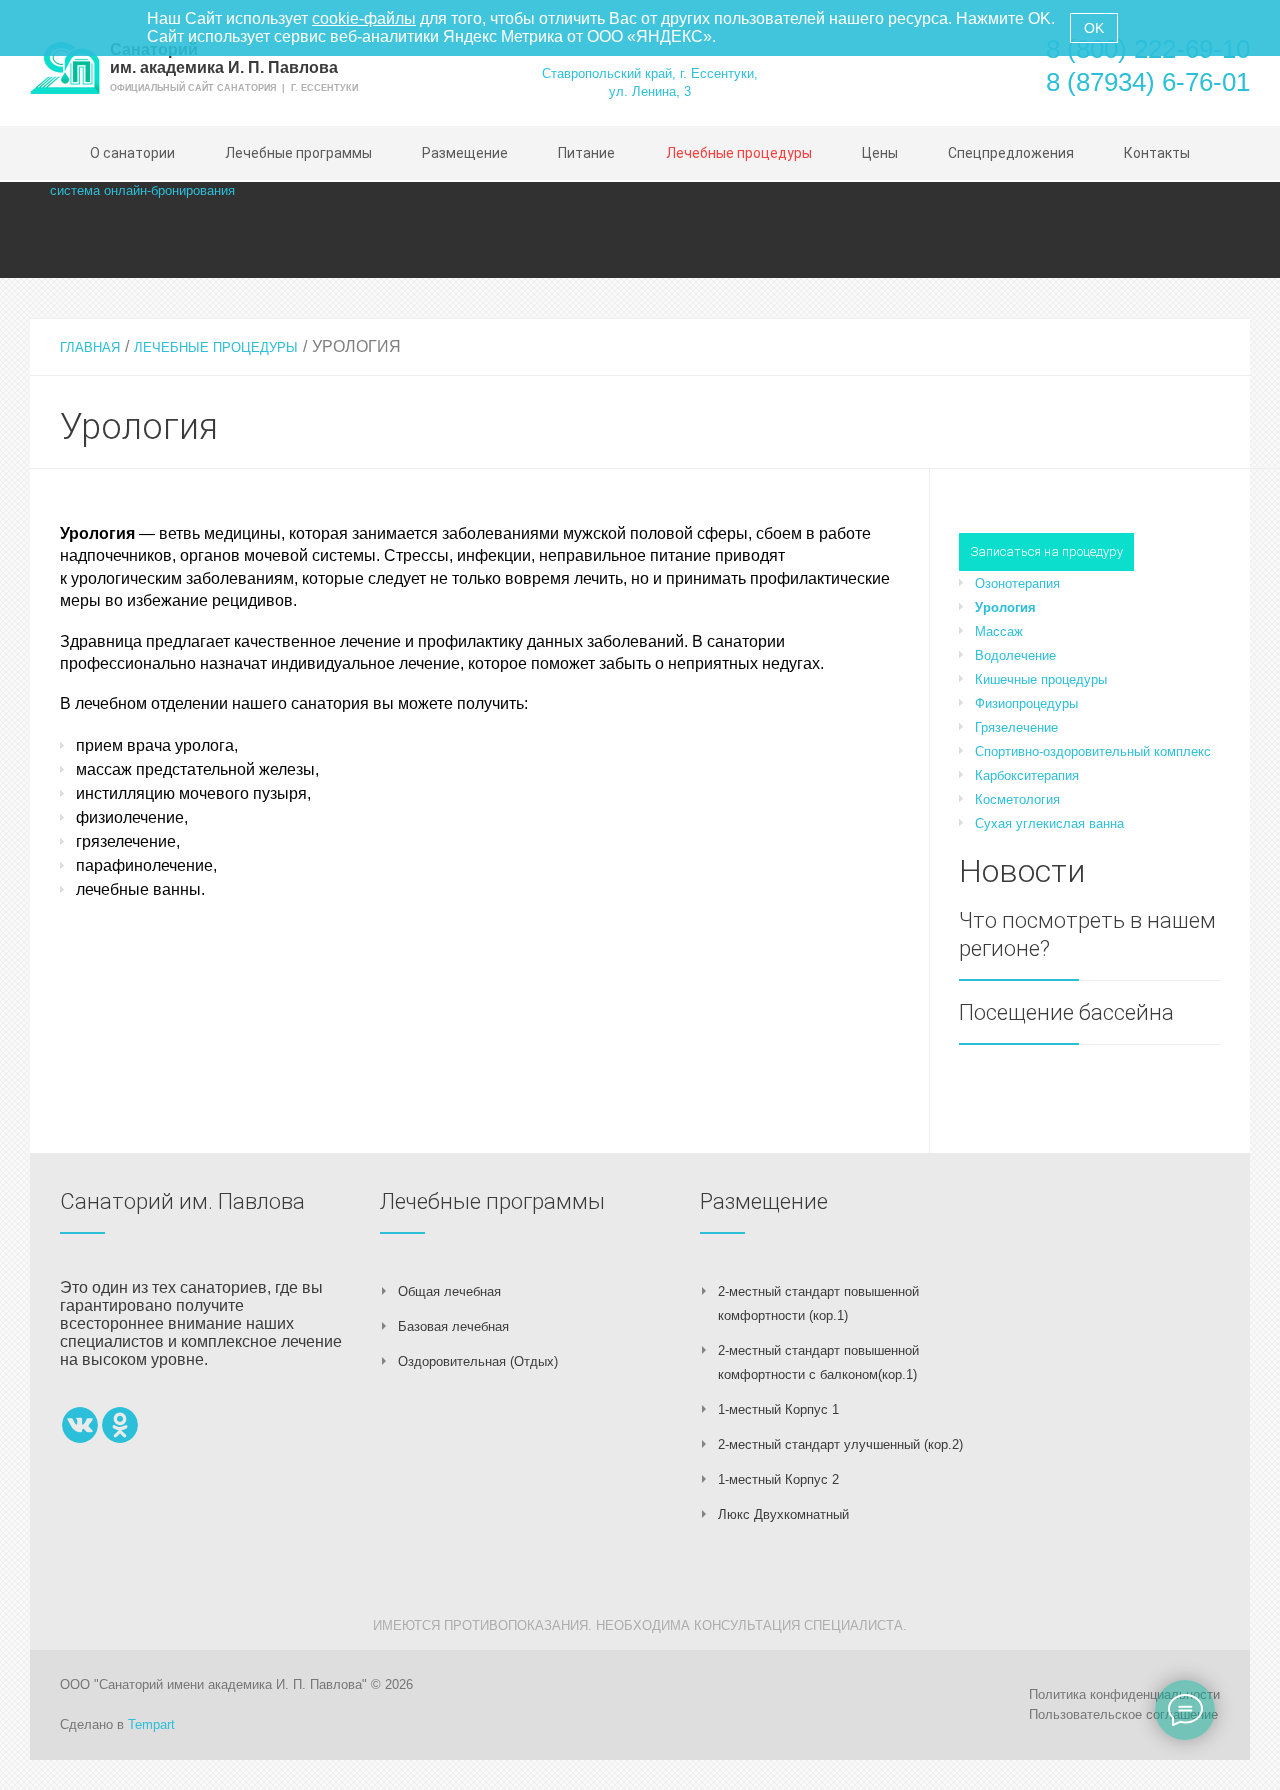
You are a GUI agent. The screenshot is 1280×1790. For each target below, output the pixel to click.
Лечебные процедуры (216, 347)
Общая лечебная (449, 1291)
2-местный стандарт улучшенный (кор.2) (840, 1444)
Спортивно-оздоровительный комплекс (1093, 751)
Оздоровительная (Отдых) (478, 1361)
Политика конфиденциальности (1124, 1694)
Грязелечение (1016, 727)
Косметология (1017, 799)
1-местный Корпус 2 (778, 1479)
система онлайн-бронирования (142, 190)
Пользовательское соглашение (1123, 1714)
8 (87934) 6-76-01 (1148, 82)
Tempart (151, 1724)
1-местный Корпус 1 (778, 1409)
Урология (1005, 607)
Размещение (764, 1201)
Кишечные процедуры (1041, 679)
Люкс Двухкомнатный (783, 1514)
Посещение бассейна (1066, 1012)
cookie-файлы (364, 18)
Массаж (999, 631)
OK (1094, 28)
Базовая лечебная (453, 1326)
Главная (90, 347)
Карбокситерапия (1027, 775)
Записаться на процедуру (1046, 551)
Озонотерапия (1017, 583)
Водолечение (1015, 655)
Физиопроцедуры (1026, 703)
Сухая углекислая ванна (1049, 823)
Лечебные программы (492, 1201)
